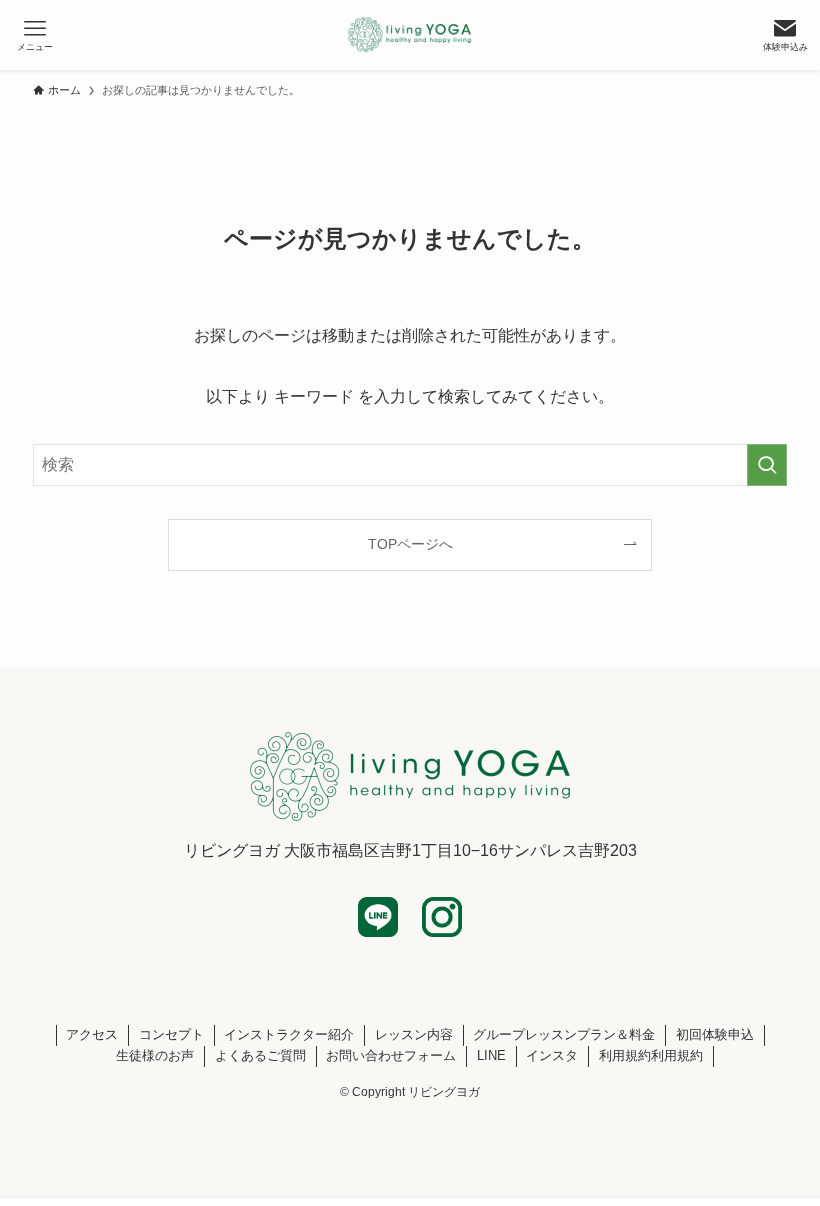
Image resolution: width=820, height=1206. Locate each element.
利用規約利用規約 (651, 1055)
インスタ (552, 1055)
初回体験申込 (715, 1034)
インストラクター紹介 (289, 1034)
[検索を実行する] (767, 465)
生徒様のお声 (155, 1055)
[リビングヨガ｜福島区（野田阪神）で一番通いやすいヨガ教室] (410, 35)
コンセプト (171, 1034)
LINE (491, 1055)
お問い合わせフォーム (391, 1055)
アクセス (92, 1034)
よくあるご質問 (260, 1055)
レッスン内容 (414, 1034)
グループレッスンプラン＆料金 (564, 1034)
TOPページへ (410, 544)
